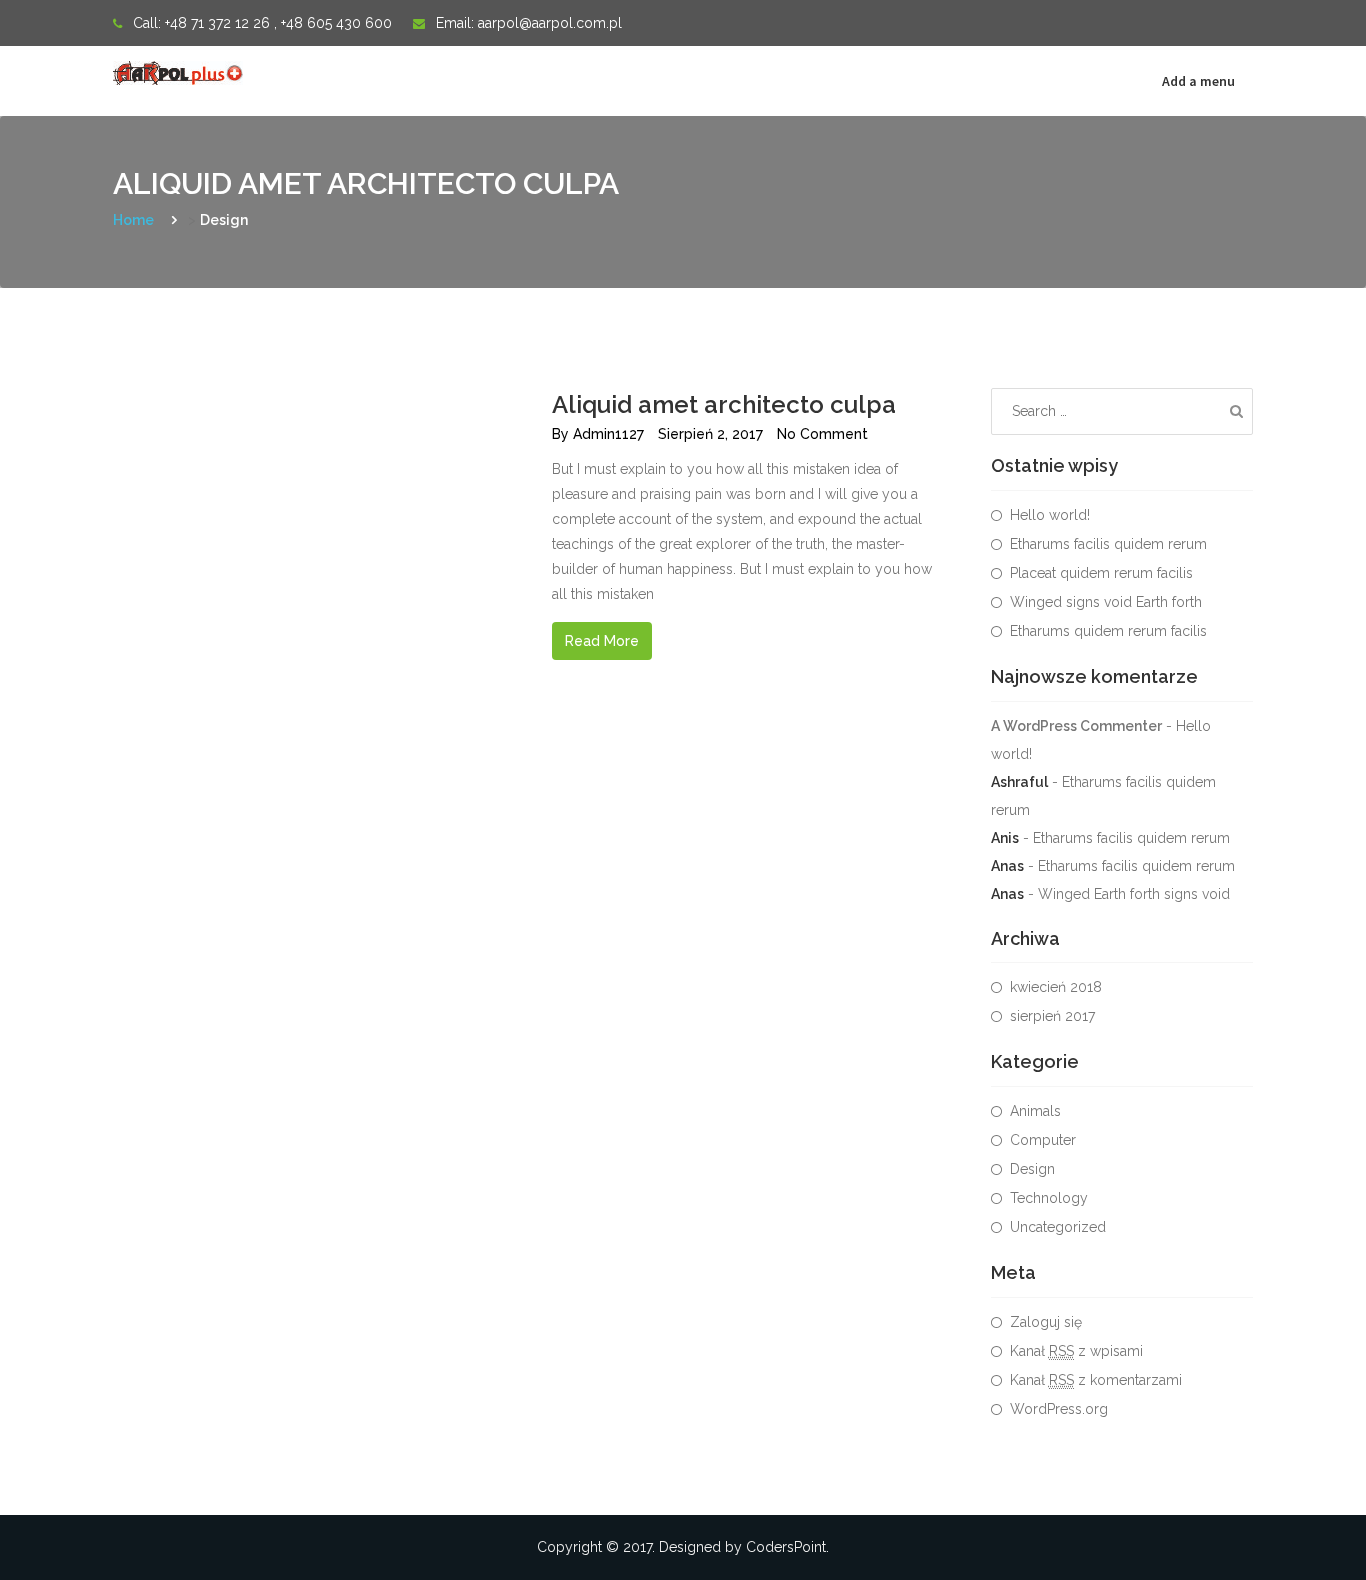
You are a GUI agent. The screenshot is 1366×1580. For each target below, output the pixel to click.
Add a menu (1198, 81)
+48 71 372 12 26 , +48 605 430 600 (278, 23)
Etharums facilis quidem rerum (1108, 544)
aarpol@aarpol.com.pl (550, 23)
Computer (1043, 1140)
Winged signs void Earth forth (1106, 602)
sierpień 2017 (1052, 1016)
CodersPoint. (787, 1547)
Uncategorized (1058, 1227)
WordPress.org (1059, 1409)
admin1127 (608, 434)
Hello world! (1050, 515)
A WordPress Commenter (1076, 726)
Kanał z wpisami (1076, 1351)
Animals (1035, 1111)
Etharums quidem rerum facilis (1108, 631)
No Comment (822, 434)
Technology (1049, 1198)
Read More (602, 641)
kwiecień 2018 (1056, 987)
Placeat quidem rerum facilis (1101, 573)
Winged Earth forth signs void (1134, 894)
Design (1032, 1169)
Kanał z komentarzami (1096, 1380)
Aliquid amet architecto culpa (724, 404)
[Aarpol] (183, 71)
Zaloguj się (1046, 1322)
